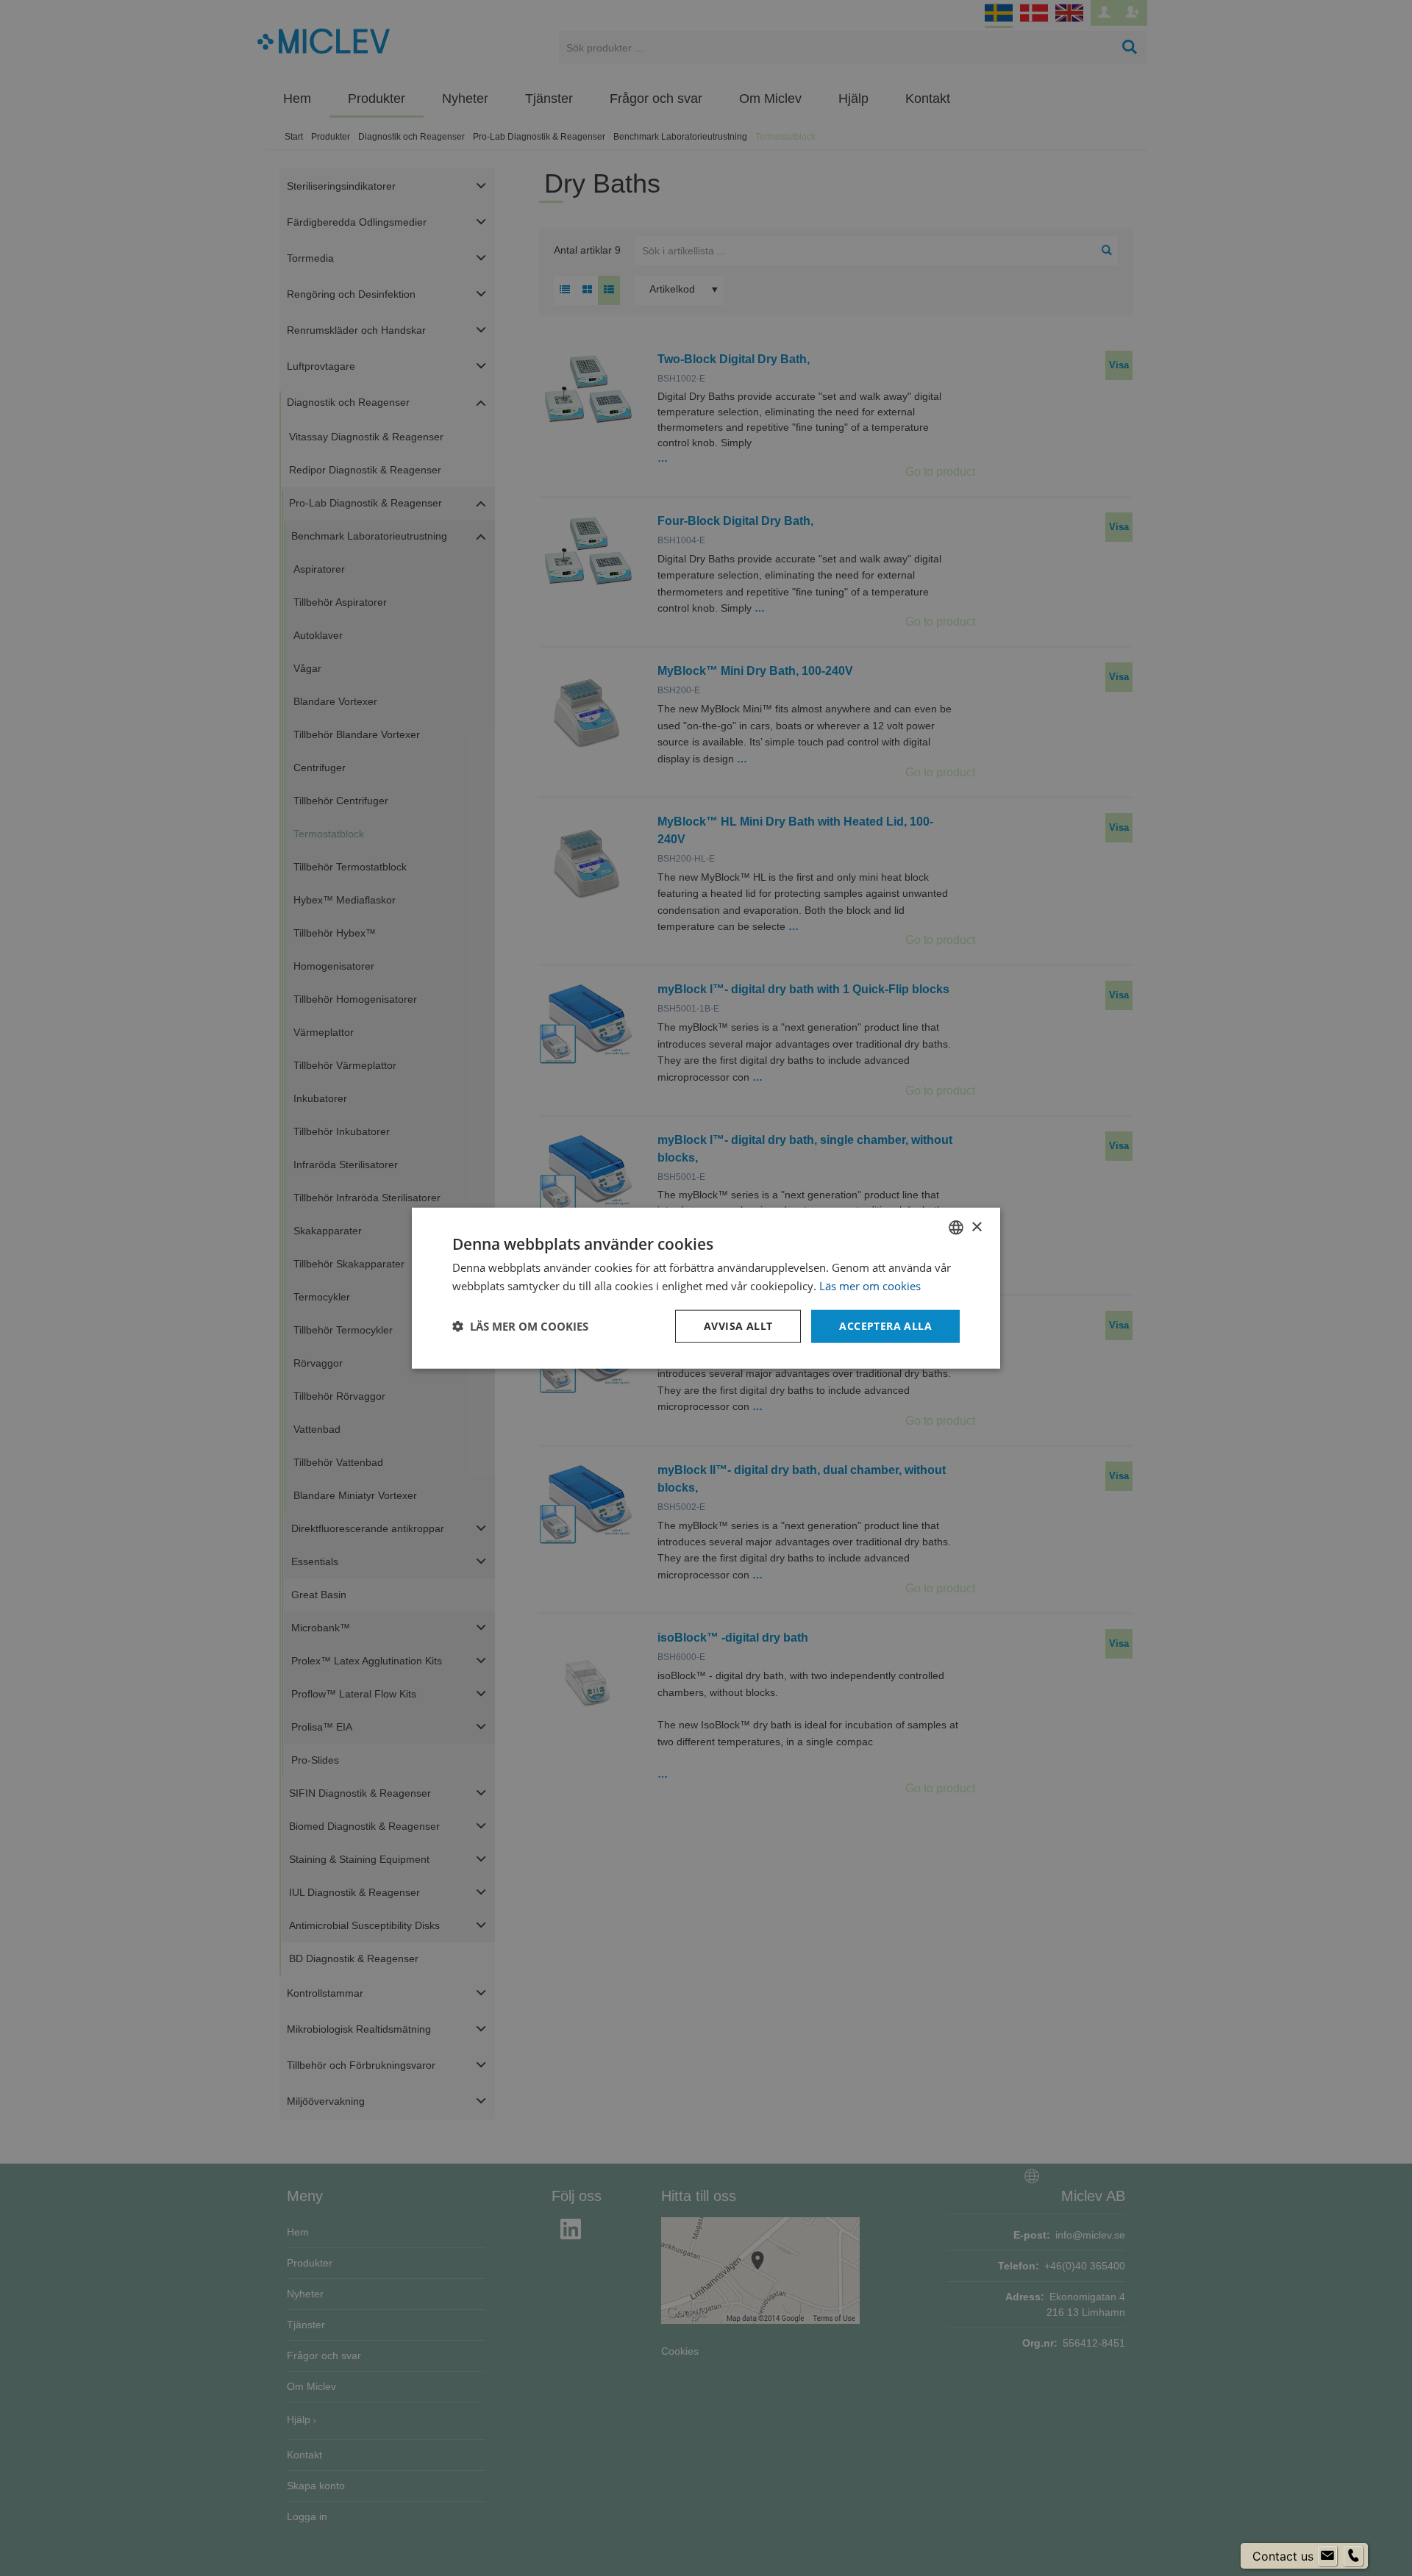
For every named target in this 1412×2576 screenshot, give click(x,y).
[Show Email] (1327, 2556)
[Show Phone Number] (1353, 2556)
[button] (520, 1326)
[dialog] (706, 1288)
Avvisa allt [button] (738, 1326)
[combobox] (956, 1228)
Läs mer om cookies (870, 1286)
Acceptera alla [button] (885, 1326)
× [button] (976, 1227)
